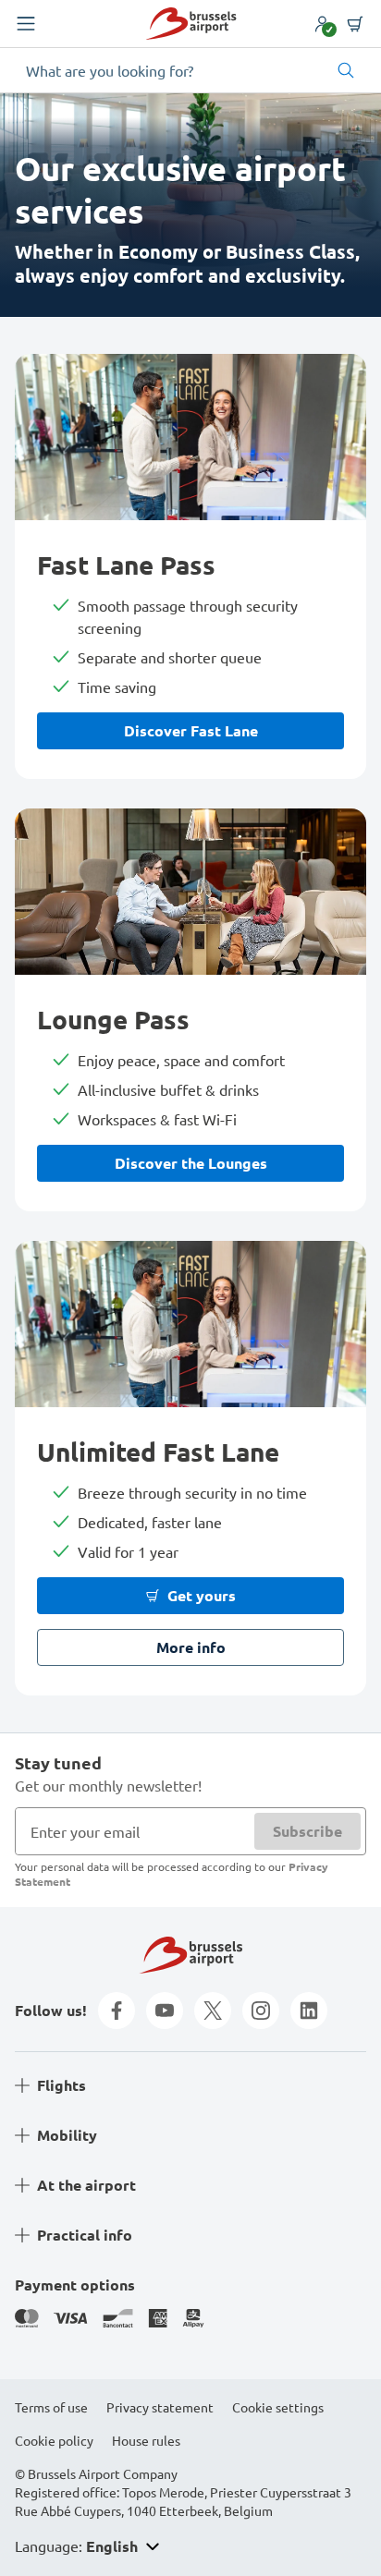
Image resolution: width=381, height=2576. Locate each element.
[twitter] (213, 2011)
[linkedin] (309, 2011)
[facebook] (117, 2011)
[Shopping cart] (355, 24)
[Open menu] (26, 24)
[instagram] (261, 2011)
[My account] (322, 24)
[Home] (191, 24)
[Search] (346, 70)
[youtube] (165, 2011)
